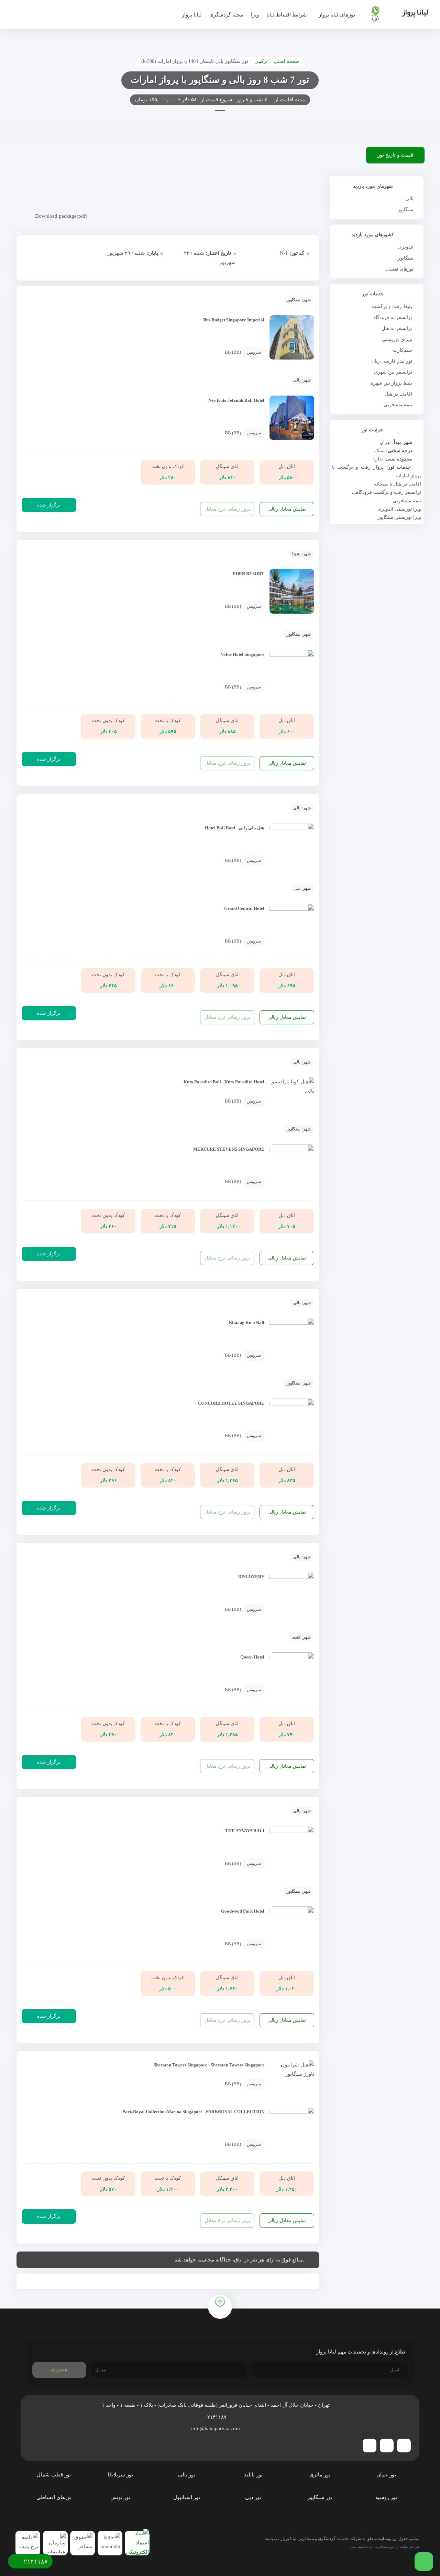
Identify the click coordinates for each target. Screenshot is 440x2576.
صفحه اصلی (287, 61)
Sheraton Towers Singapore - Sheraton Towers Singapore (209, 2065)
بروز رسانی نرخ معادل (227, 509)
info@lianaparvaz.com (216, 2428)
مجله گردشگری (226, 15)
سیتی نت (357, 2547)
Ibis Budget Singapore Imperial (234, 320)
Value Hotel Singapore (243, 654)
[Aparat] (370, 2446)
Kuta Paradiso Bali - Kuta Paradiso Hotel (224, 1082)
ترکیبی (261, 61)
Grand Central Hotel (244, 909)
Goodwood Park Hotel (243, 1911)
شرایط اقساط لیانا (287, 15)
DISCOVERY (251, 1577)
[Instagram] (387, 2446)
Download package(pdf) (61, 216)
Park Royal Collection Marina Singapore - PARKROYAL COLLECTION (193, 2112)
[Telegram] (404, 2446)
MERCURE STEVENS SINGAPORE (229, 1149)
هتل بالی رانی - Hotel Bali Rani (235, 828)
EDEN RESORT (249, 574)
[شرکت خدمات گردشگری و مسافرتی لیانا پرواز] (394, 13)
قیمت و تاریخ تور (395, 155)
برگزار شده (49, 505)
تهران (385, 442)
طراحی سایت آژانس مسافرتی (397, 2547)
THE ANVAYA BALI (245, 1831)
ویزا (255, 15)
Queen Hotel (252, 1657)
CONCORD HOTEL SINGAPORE (231, 1403)
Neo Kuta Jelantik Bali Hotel (236, 400)
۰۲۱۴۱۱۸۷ (216, 2417)
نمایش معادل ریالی (287, 509)
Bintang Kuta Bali (247, 1323)
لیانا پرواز (192, 15)
